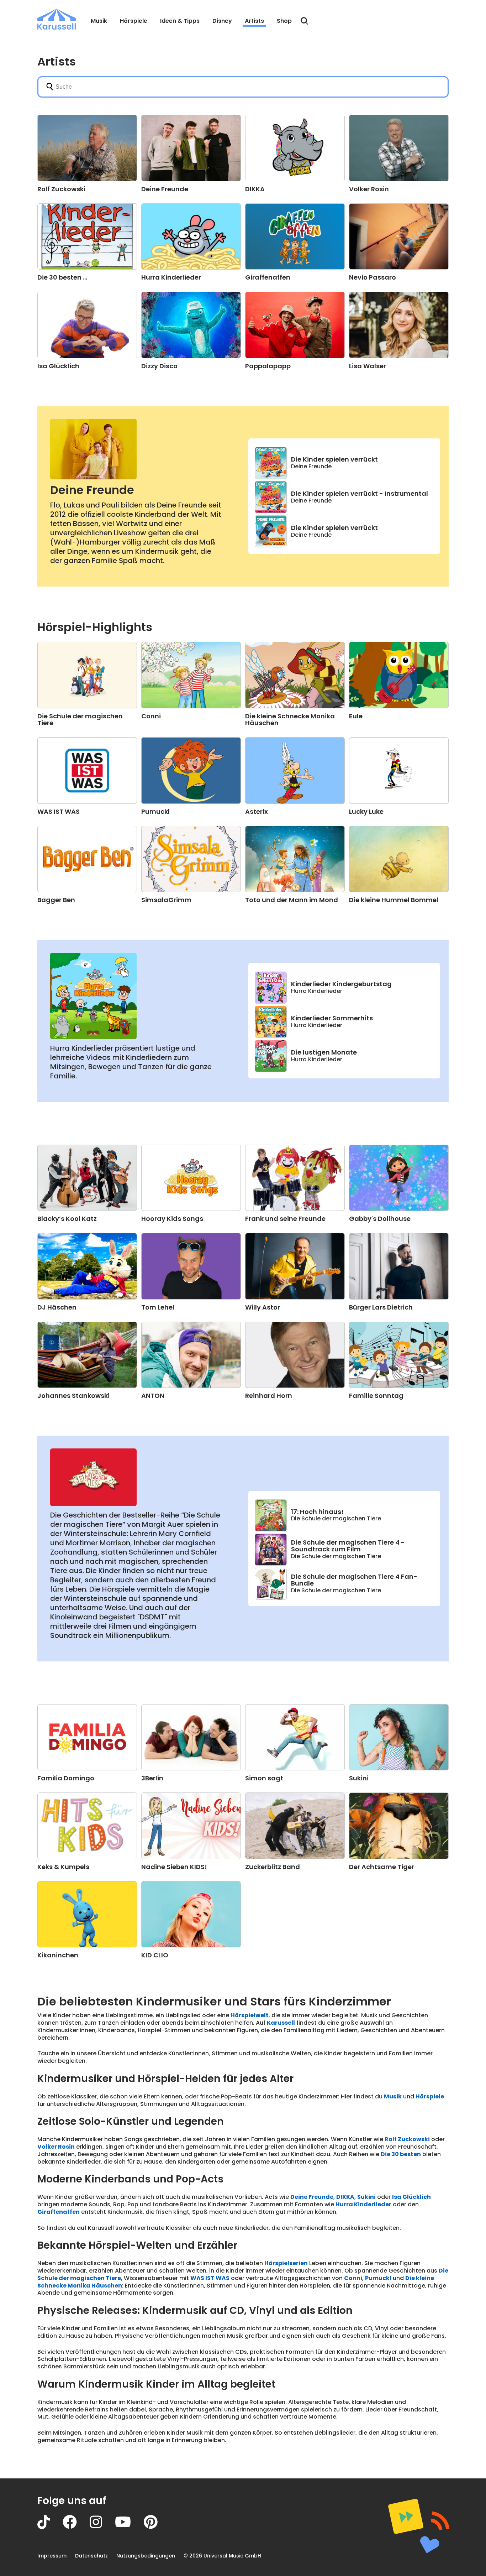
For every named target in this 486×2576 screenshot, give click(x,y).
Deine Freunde (92, 490)
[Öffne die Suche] (305, 21)
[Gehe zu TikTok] (50, 2527)
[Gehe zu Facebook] (76, 2527)
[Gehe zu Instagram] (102, 2527)
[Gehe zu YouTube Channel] (129, 2527)
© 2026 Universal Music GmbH (222, 2556)
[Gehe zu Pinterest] (157, 2527)
